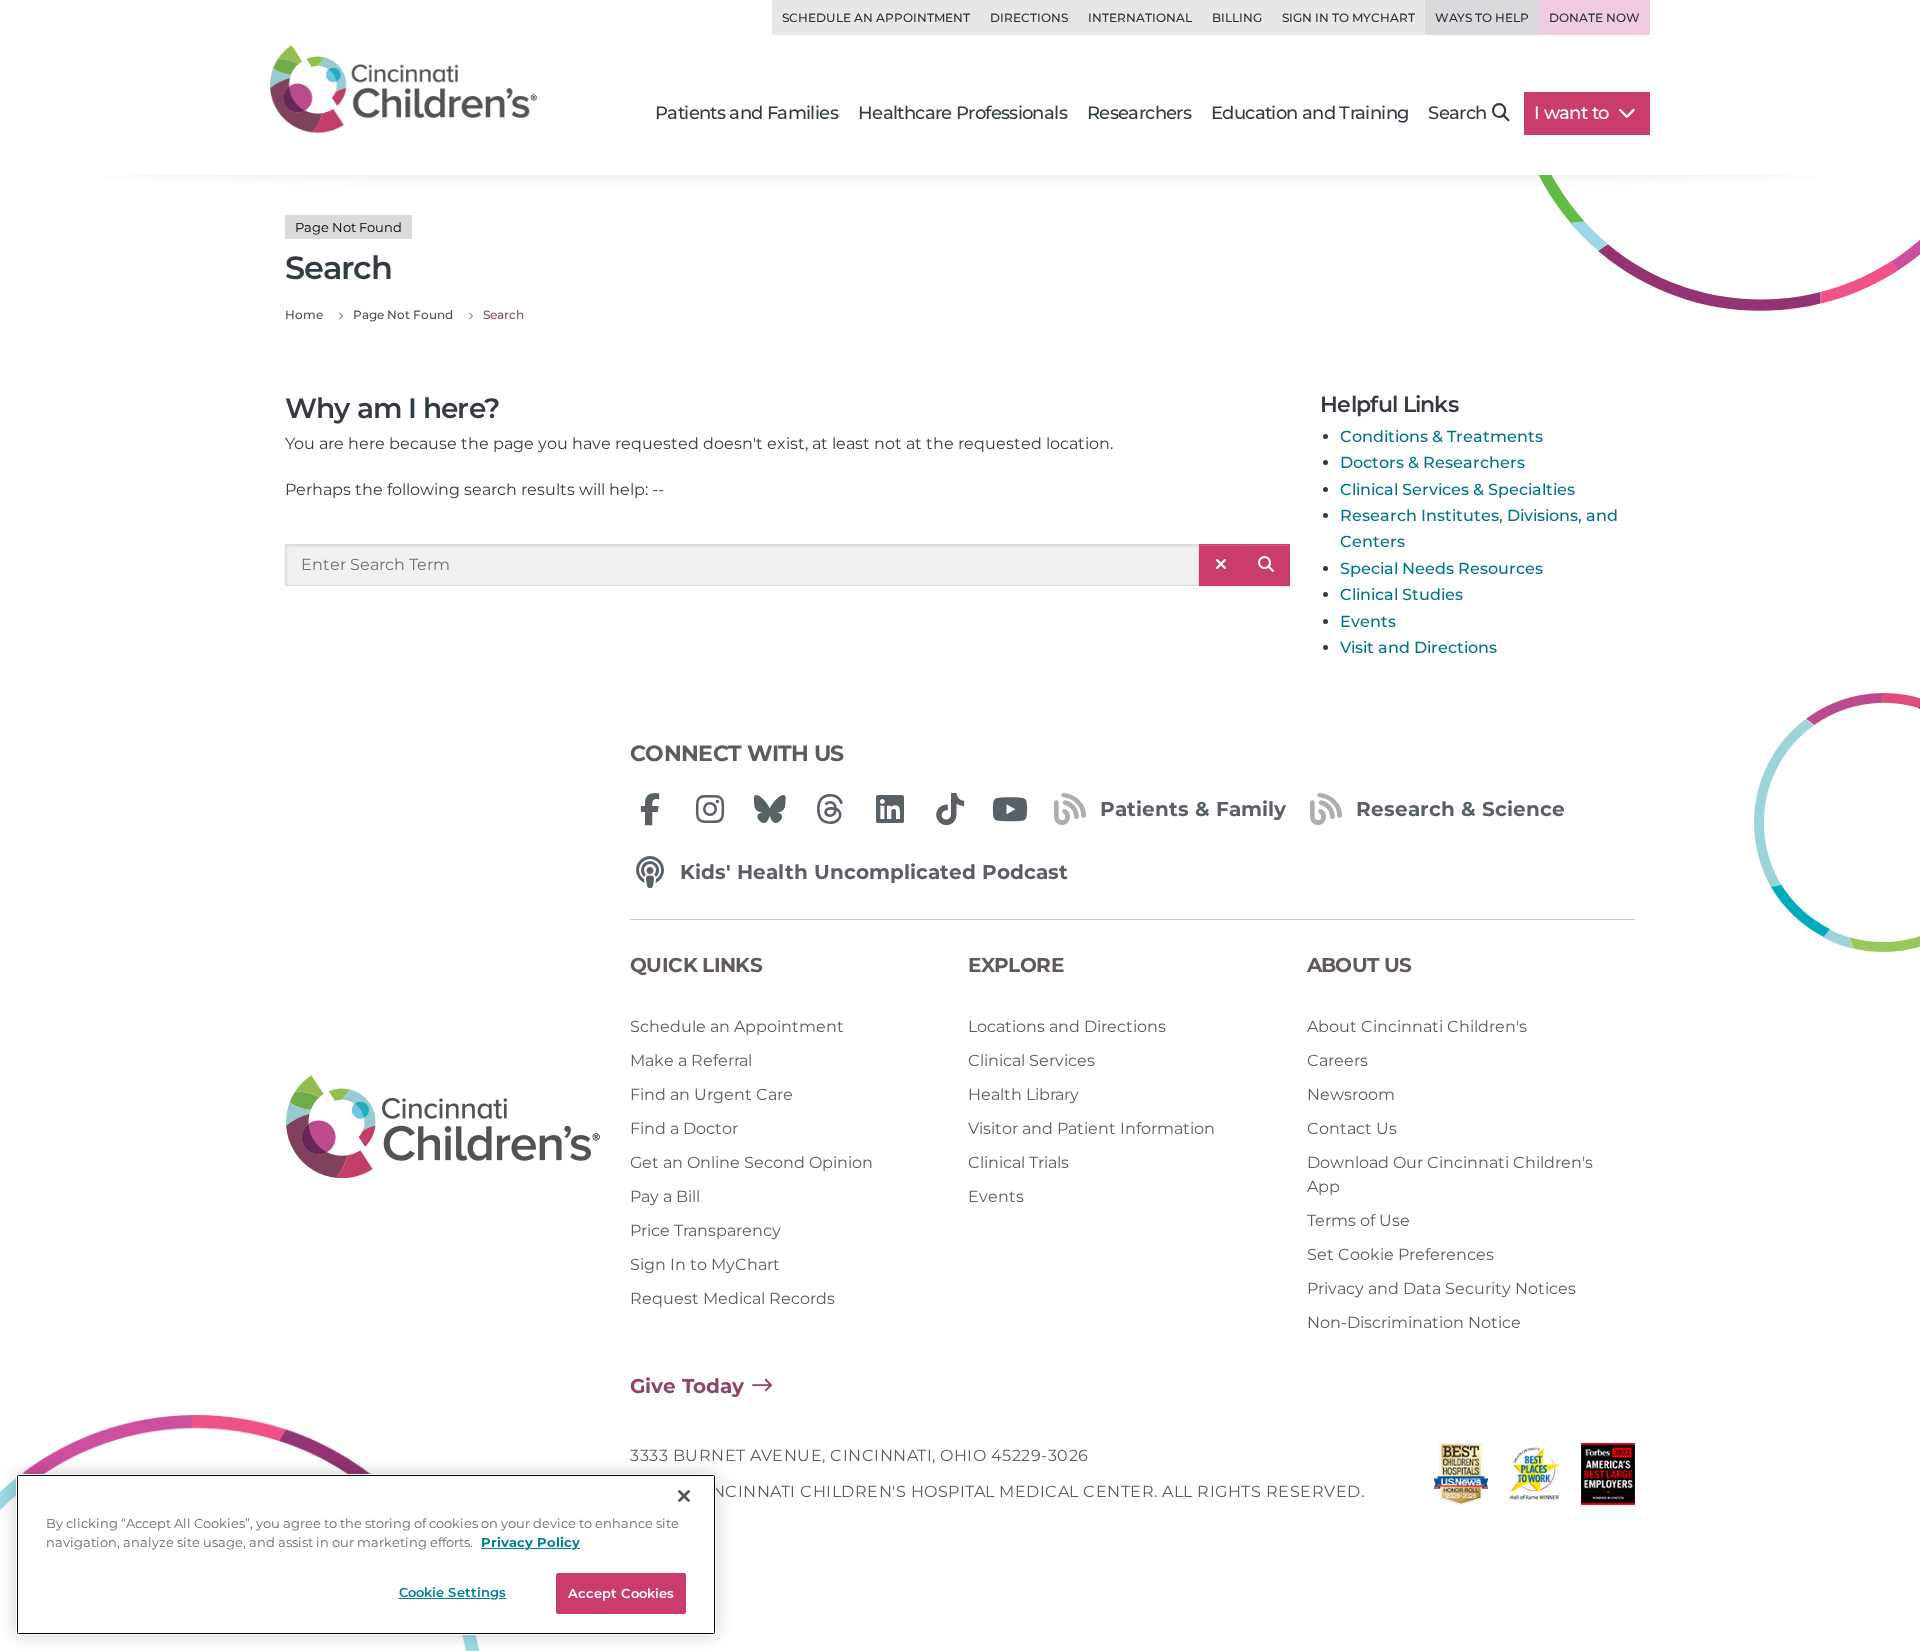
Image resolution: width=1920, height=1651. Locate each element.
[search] (1266, 565)
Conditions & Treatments (1441, 436)
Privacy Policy (530, 1543)
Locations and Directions (1067, 1026)
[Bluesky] (770, 809)
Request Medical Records (732, 1298)
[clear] (1221, 565)
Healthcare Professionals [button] (962, 113)
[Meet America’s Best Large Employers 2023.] (1608, 1479)
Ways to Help (1482, 17)
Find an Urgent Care (711, 1094)
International (1140, 17)
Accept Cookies (621, 1593)
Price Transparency (705, 1230)
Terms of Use (1358, 1220)
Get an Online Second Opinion (751, 1162)
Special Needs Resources (1441, 568)
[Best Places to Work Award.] (1535, 1479)
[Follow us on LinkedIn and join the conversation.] (890, 809)
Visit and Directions (1418, 647)
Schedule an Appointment (876, 17)
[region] (366, 1554)
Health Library (1023, 1094)
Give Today (687, 1386)
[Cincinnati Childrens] (443, 1128)
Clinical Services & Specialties (1457, 489)
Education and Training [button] (1309, 113)
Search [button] (1457, 113)
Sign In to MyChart (705, 1264)
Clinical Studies (1401, 594)
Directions (1029, 17)
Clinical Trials (1018, 1162)
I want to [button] (1573, 113)
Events (1368, 621)
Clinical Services (1031, 1060)
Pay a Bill (665, 1196)
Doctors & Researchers (1432, 462)
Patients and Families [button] (746, 113)
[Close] (684, 1496)
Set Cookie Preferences (1400, 1254)
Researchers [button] (1139, 113)
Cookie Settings (453, 1592)
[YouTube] (1010, 809)
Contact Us (1352, 1128)
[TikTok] (950, 809)
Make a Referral (691, 1060)
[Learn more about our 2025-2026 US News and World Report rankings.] (1461, 1479)
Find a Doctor (684, 1128)
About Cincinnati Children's (1417, 1026)
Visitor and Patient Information (1091, 1128)
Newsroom (1351, 1094)
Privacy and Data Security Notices (1441, 1288)
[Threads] (830, 809)
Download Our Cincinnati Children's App (1450, 1174)
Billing (1237, 17)
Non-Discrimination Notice (1414, 1322)
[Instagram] (710, 809)
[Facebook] (650, 809)
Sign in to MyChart (1348, 17)
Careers (1337, 1060)
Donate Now (1594, 17)
